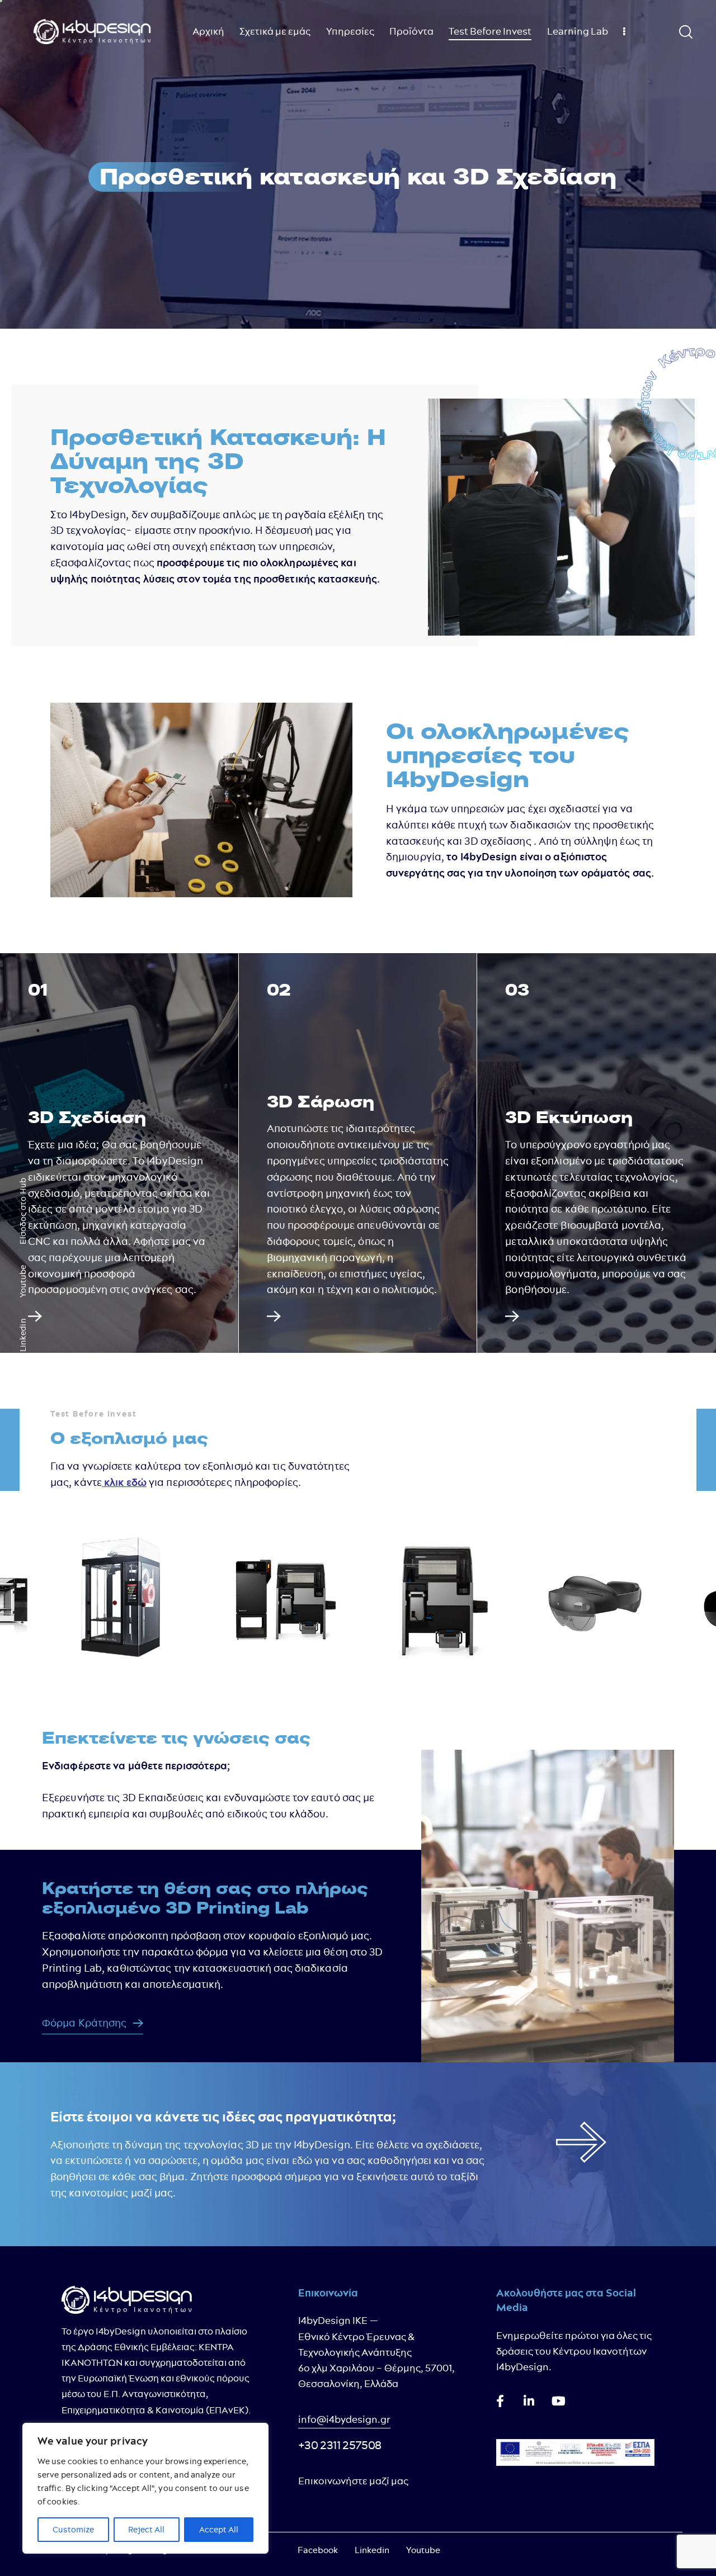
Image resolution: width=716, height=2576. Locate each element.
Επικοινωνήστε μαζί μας (353, 2481)
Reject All (146, 2530)
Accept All (219, 2530)
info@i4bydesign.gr (344, 2419)
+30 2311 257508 (340, 2445)
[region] (145, 2488)
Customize (73, 2530)
